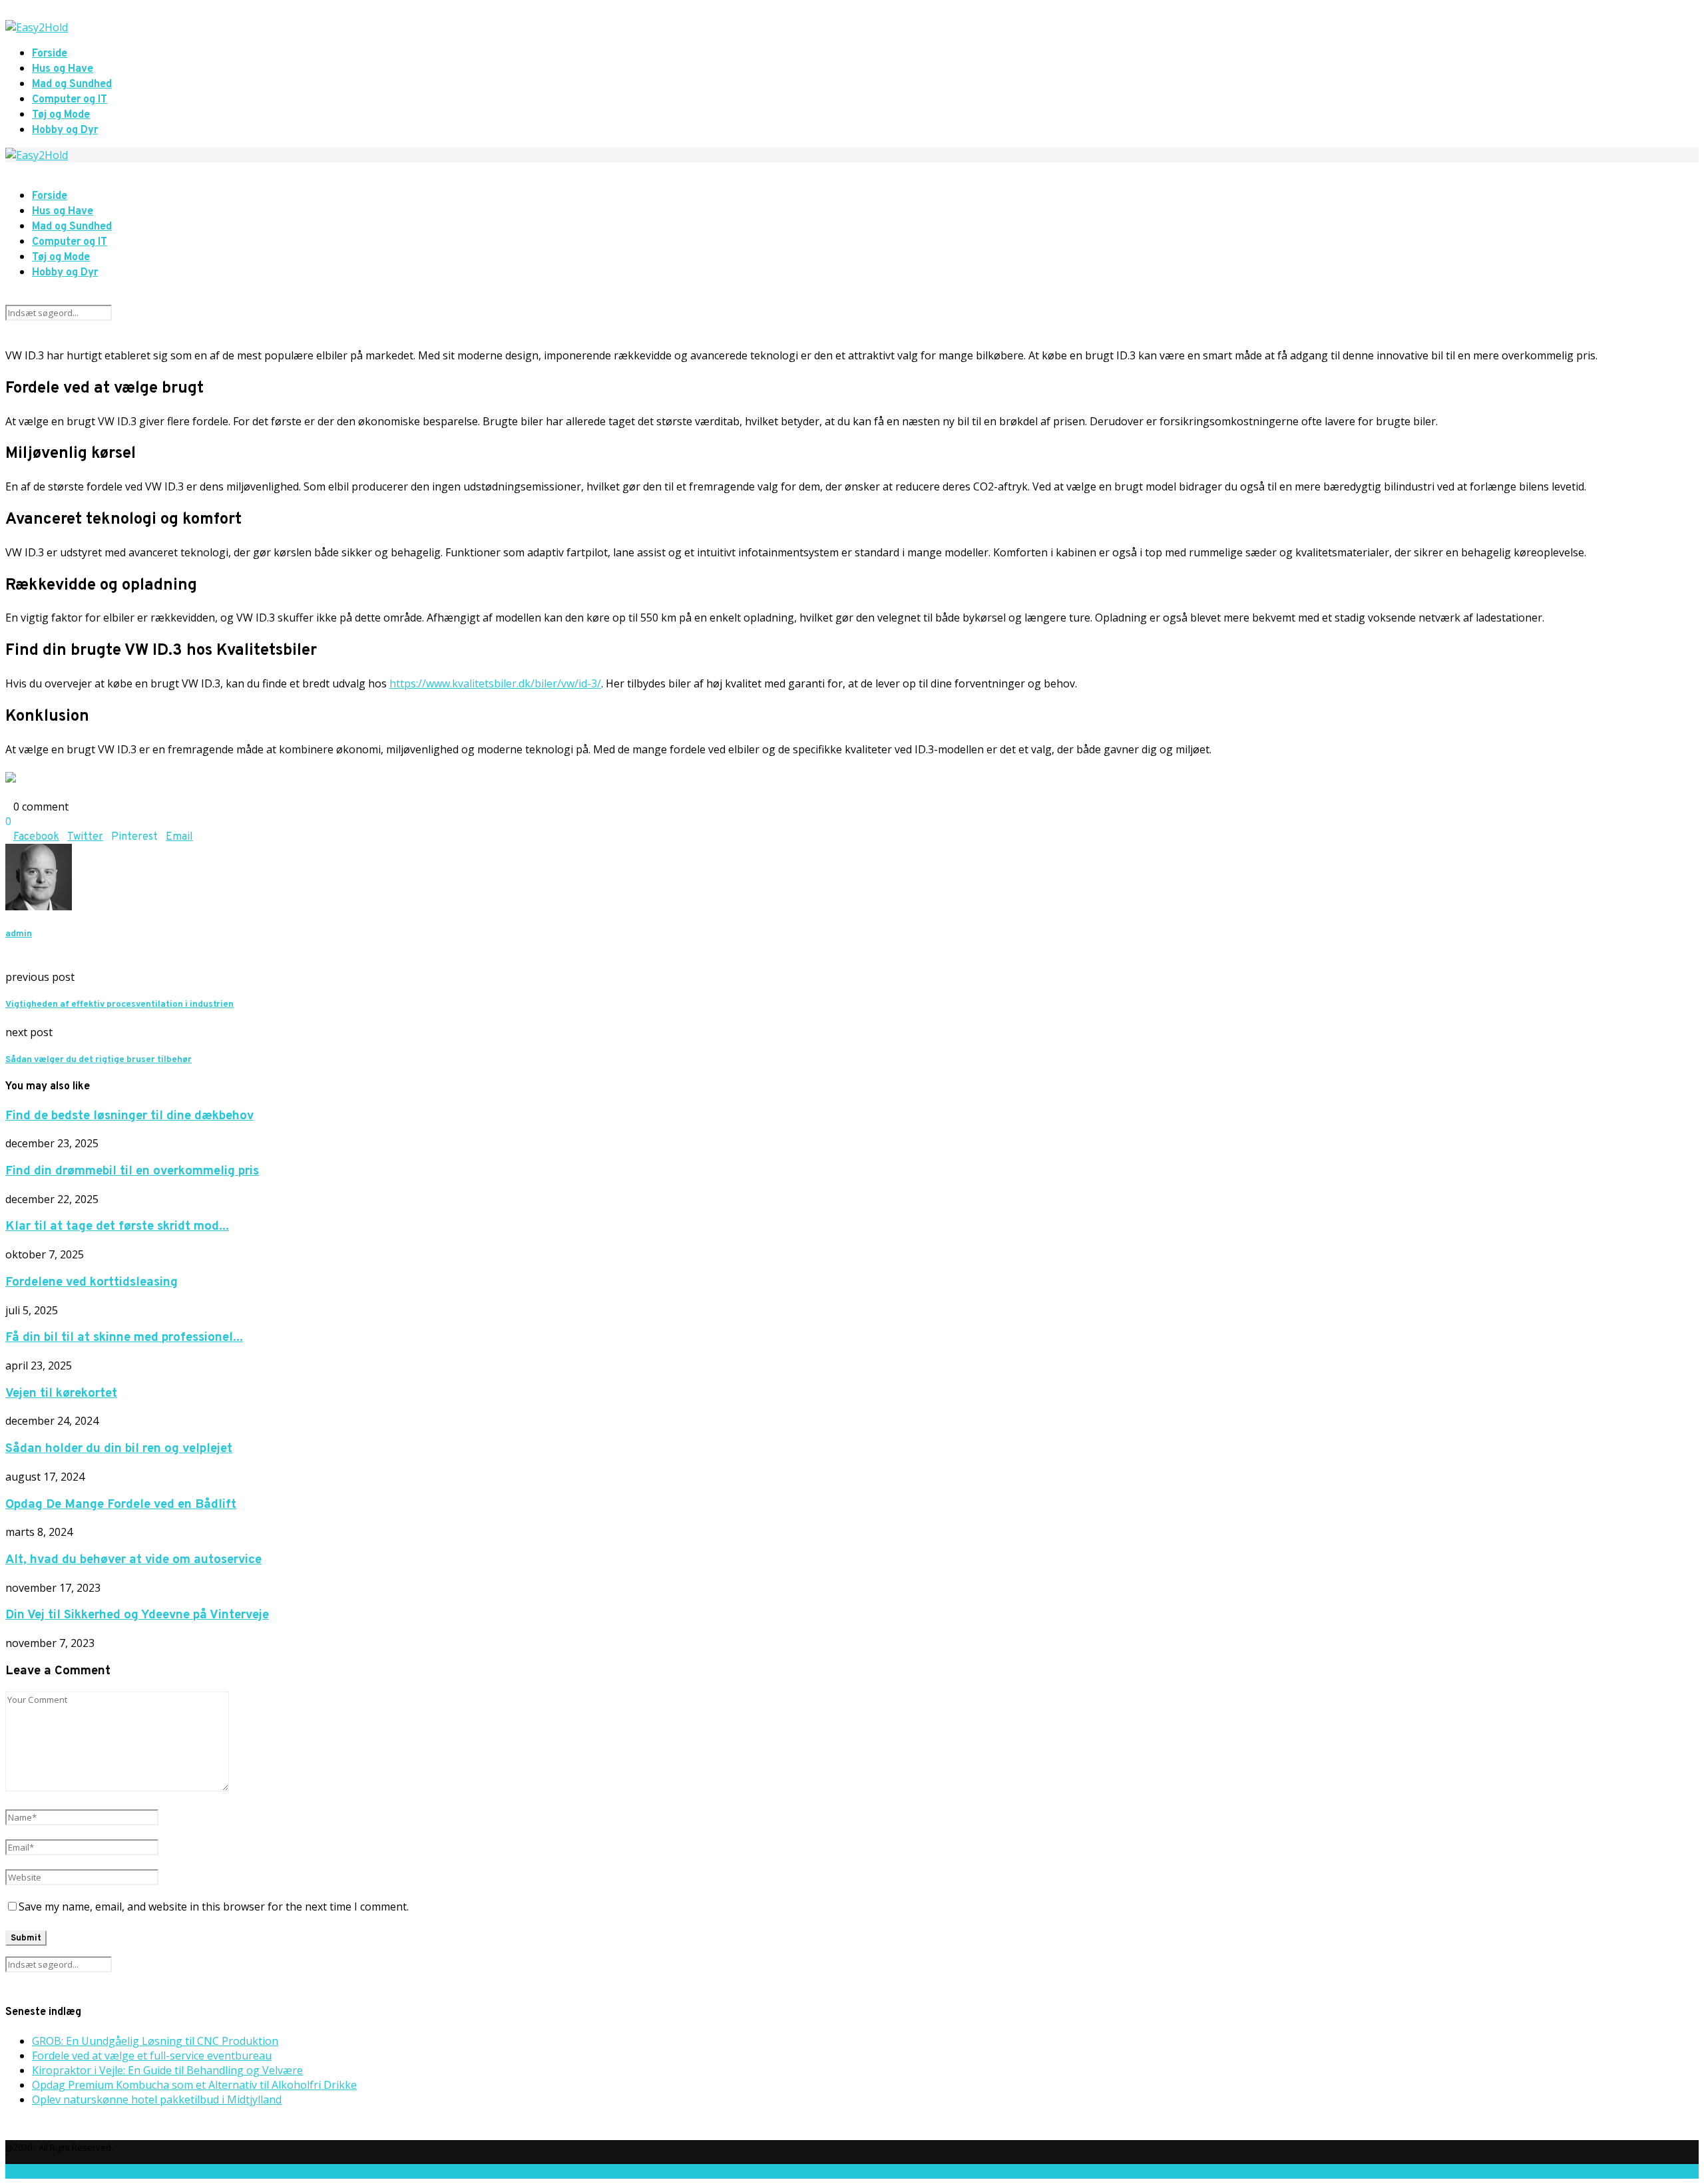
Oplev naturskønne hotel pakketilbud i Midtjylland (157, 2099)
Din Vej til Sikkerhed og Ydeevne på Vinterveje (137, 1615)
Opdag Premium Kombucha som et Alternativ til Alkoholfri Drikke (194, 2085)
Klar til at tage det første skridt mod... (117, 1226)
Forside (50, 54)
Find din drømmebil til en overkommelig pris (132, 1171)
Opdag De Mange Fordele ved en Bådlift (121, 1505)
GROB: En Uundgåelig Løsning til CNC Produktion (155, 2041)
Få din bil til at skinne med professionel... (124, 1338)
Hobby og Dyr (65, 130)
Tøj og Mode (61, 115)
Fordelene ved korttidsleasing (92, 1282)
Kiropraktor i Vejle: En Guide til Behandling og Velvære (167, 2070)
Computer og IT (70, 100)
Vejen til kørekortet (61, 1393)
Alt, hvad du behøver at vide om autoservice (133, 1560)
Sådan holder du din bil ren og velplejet (119, 1449)
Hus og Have (63, 69)
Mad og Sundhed (72, 85)
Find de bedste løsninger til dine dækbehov (129, 1116)
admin (19, 934)
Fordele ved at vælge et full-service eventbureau (152, 2056)
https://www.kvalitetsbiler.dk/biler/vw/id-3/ (495, 683)
